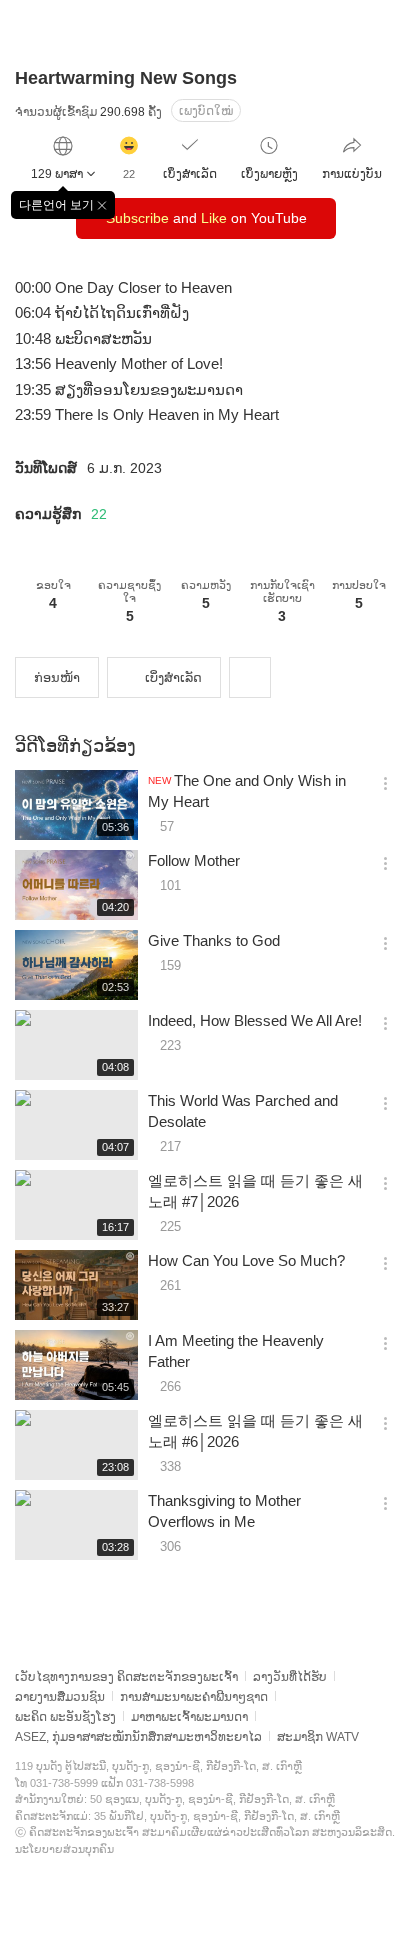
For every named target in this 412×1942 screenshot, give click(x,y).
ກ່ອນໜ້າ (57, 677)
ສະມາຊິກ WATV (318, 1737)
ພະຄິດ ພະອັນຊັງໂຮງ (65, 1717)
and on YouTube (206, 218)
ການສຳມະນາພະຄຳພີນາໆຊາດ (194, 1697)
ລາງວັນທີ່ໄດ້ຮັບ (290, 1677)
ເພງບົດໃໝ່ (206, 111)
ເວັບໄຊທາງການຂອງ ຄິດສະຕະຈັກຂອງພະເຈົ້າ (126, 1677)
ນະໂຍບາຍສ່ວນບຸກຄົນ (64, 1849)
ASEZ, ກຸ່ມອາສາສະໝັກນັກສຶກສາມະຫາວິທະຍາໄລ (138, 1737)
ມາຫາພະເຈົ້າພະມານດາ (189, 1717)
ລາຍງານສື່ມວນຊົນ (60, 1697)
